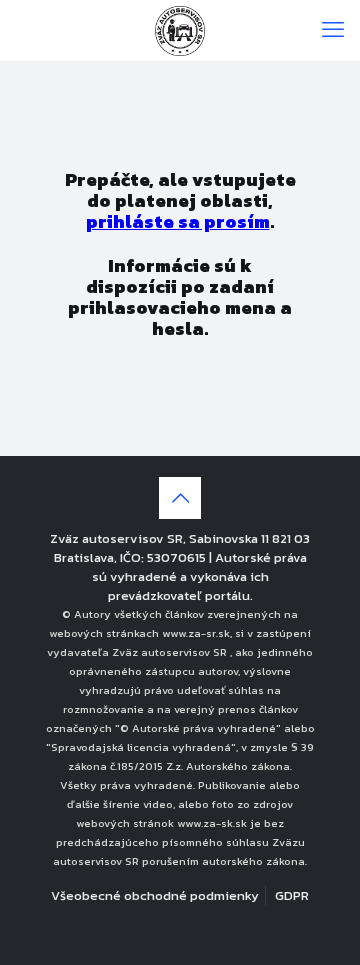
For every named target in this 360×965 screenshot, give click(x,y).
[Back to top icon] (180, 498)
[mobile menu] (333, 30)
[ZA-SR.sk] (180, 30)
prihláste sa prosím (178, 221)
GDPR (292, 895)
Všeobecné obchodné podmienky (155, 895)
